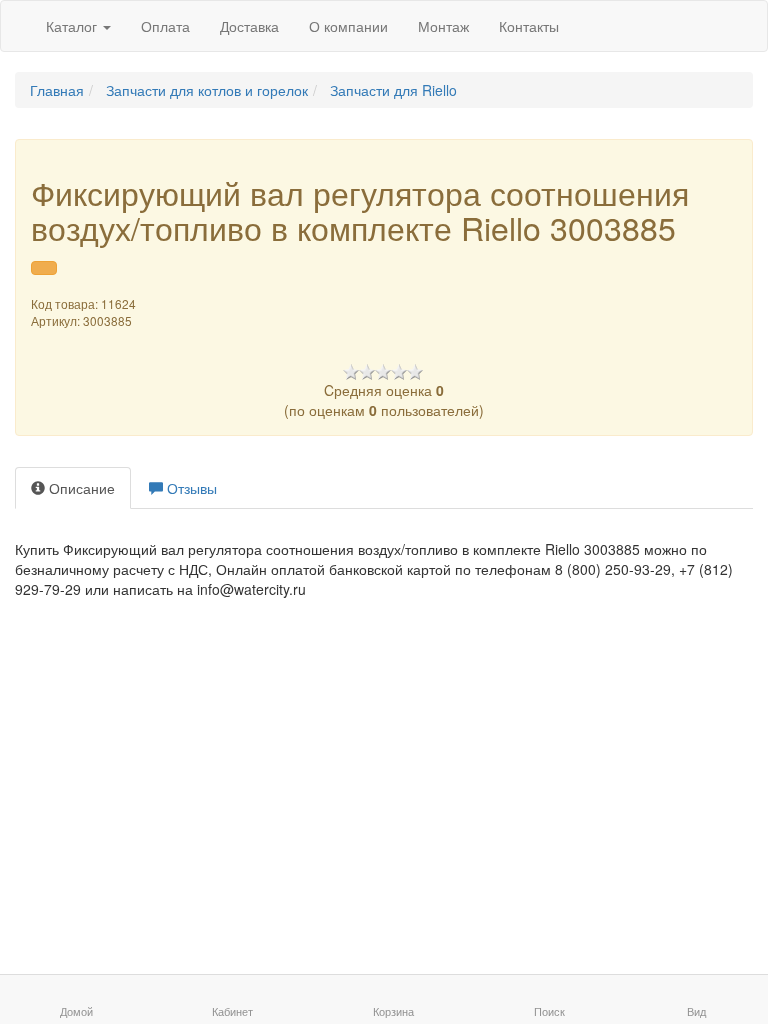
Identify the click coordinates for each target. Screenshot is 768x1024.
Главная (57, 90)
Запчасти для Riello (393, 90)
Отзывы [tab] (190, 488)
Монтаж (443, 26)
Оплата (165, 26)
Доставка (249, 26)
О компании (348, 26)
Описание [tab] (80, 488)
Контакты (529, 26)
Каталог (73, 26)
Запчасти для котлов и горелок (207, 90)
